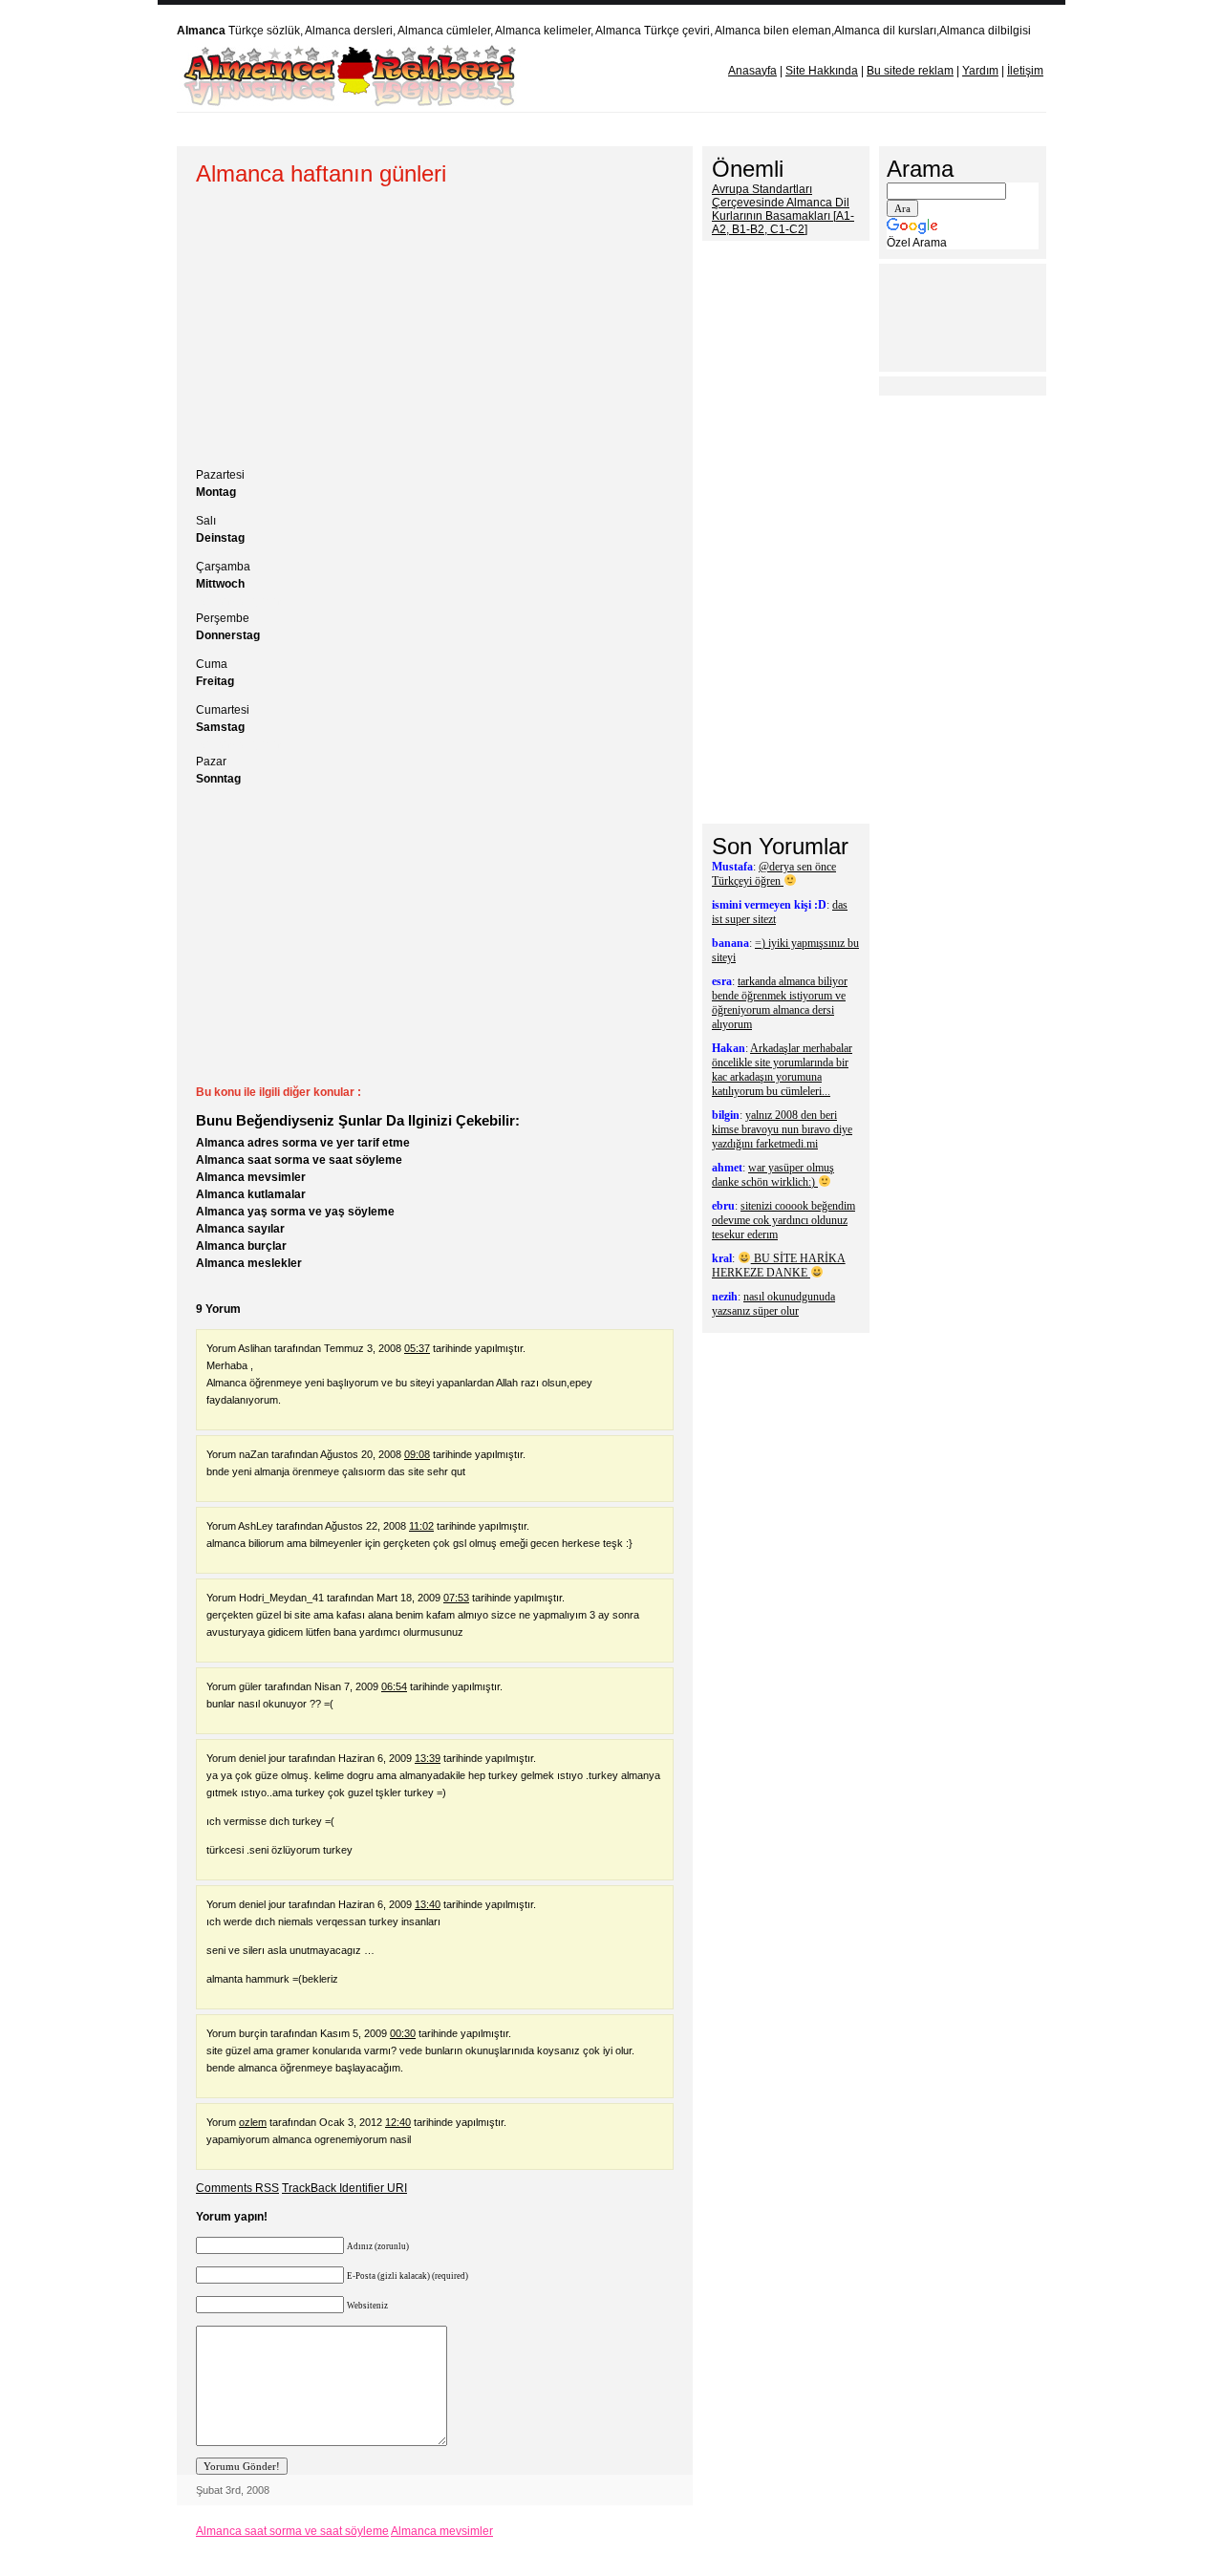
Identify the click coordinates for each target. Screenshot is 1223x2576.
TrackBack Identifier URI (344, 2188)
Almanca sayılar (240, 1229)
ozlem (253, 2122)
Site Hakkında (822, 71)
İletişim (1025, 71)
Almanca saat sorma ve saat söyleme (299, 1160)
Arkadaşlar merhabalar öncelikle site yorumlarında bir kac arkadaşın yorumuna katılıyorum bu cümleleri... (782, 1070)
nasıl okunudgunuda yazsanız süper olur (773, 1304)
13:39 (428, 1758)
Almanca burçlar (241, 1246)
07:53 (456, 1598)
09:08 (417, 1454)
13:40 (428, 1904)
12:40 (398, 2122)
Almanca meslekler (249, 1263)
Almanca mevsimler (251, 1177)
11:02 (421, 1526)
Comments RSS (237, 2188)
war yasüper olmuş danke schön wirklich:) (773, 1175)
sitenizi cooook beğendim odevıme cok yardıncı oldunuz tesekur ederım (783, 1220)
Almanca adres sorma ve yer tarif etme (303, 1143)
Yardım (980, 71)
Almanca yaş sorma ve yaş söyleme (295, 1212)
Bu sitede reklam (910, 71)
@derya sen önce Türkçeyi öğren (774, 874)
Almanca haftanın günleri (321, 173)
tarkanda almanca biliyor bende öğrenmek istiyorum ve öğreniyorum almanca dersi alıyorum (780, 1003)
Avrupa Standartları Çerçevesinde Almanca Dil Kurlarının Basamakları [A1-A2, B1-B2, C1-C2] (783, 209)
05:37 (417, 1348)
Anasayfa (752, 71)
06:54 (394, 1686)
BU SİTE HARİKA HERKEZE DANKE (779, 1266)
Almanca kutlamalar (251, 1194)
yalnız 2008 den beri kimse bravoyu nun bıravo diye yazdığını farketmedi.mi (782, 1129)
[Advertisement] (544, 129)
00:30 (403, 2033)
